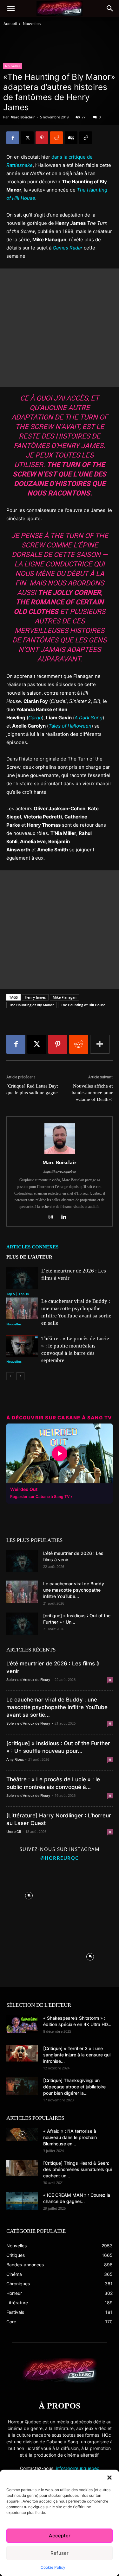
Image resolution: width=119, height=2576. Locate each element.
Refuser (60, 2553)
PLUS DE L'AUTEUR (29, 1257)
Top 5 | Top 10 (18, 1294)
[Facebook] (13, 138)
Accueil (10, 24)
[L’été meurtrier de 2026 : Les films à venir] (22, 1278)
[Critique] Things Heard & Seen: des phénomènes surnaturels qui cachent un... (77, 2169)
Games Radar (68, 248)
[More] (100, 1044)
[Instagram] (53, 1217)
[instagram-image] (29, 1894)
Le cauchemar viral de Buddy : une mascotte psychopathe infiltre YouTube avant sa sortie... (57, 1707)
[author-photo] (60, 1154)
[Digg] (71, 138)
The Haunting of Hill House (83, 1005)
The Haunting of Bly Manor (32, 1005)
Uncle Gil (14, 1832)
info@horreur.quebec (78, 2468)
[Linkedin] (66, 1217)
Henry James (35, 997)
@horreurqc (60, 1858)
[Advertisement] (60, 328)
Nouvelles (32, 24)
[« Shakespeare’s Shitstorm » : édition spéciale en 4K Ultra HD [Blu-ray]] (22, 2024)
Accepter (60, 2536)
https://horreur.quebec (60, 1171)
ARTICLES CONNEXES (32, 1247)
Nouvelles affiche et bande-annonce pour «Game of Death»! (92, 1093)
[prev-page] (10, 1376)
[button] (109, 2478)
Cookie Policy (53, 2567)
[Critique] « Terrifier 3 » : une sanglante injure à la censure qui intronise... (77, 2055)
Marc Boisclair (23, 117)
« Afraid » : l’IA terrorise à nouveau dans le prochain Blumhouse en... (70, 2137)
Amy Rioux (15, 1759)
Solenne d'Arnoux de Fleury (28, 1680)
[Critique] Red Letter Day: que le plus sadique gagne (32, 1089)
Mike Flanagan (65, 997)
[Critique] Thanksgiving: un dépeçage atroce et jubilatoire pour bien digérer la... (74, 2087)
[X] (27, 138)
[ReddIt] (56, 138)
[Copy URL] (86, 138)
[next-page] (20, 1376)
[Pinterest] (42, 138)
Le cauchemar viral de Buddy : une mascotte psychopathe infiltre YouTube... (75, 1590)
